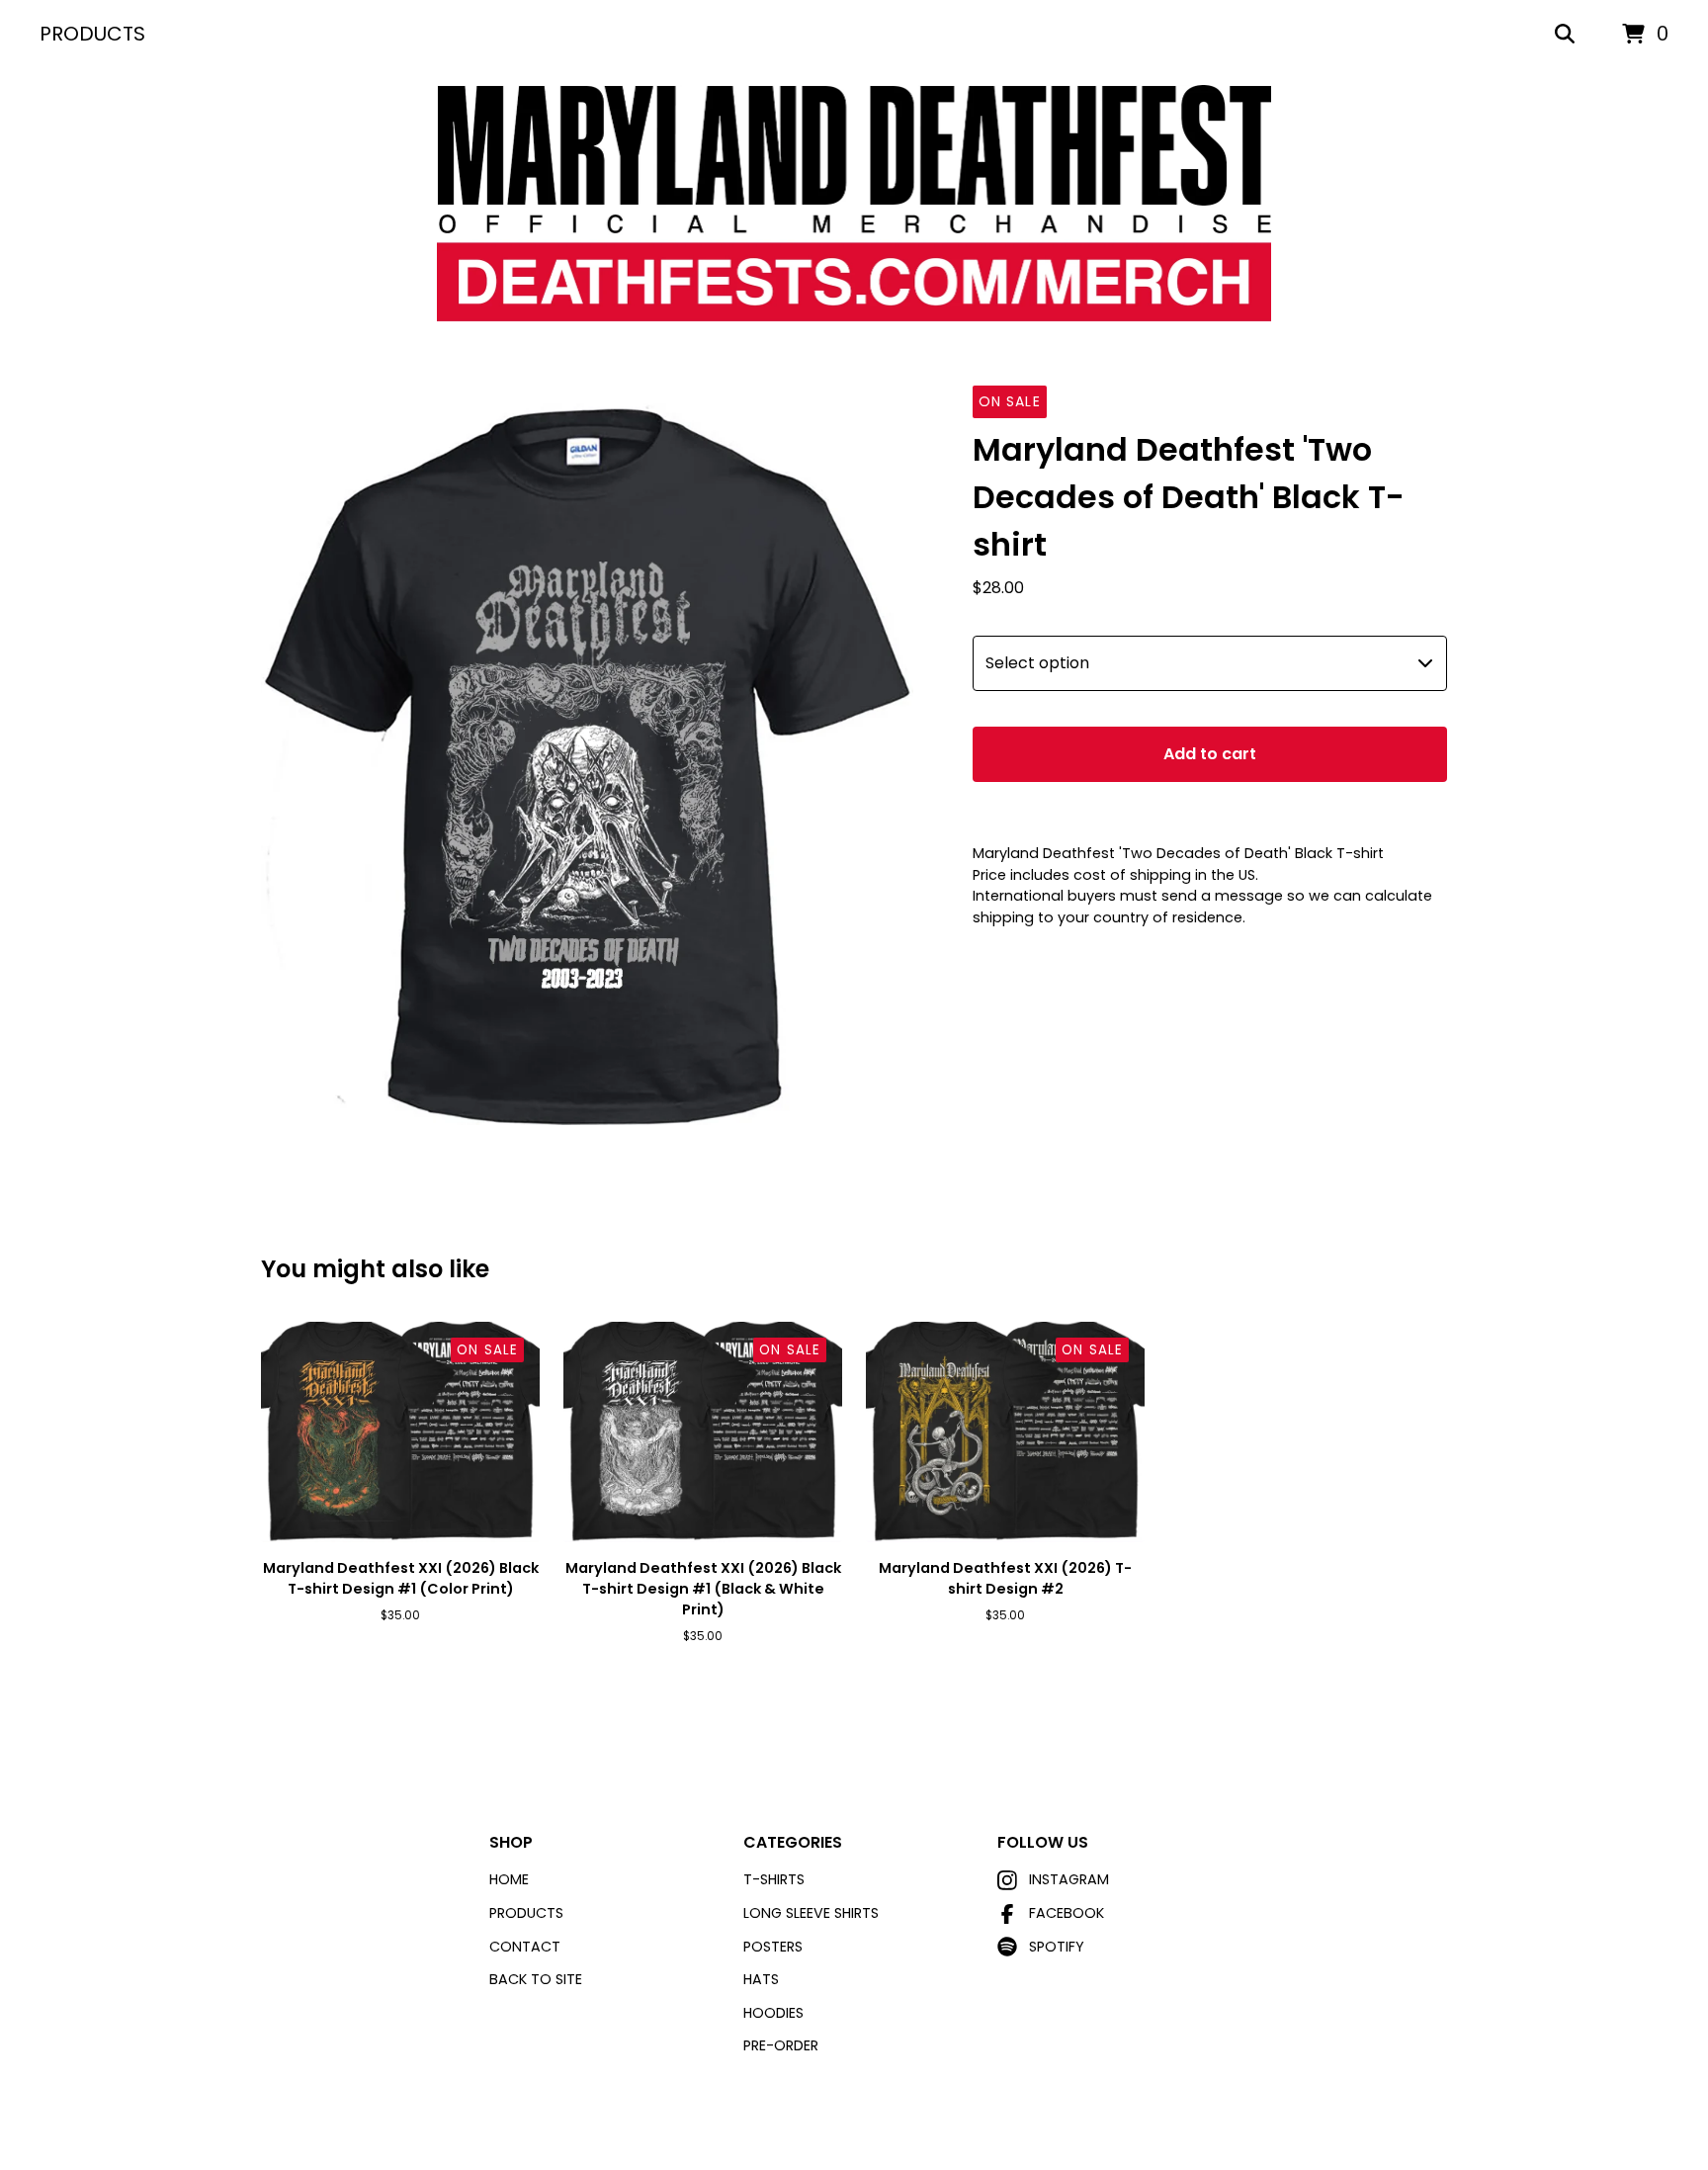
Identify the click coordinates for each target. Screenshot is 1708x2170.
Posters (773, 1947)
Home (509, 1879)
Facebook (1067, 1913)
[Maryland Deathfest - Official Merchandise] (854, 204)
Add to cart (1210, 754)
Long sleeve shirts (811, 1913)
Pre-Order (781, 2045)
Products (92, 34)
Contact (525, 1947)
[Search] (1565, 35)
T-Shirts (774, 1879)
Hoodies (773, 2013)
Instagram (1069, 1879)
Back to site (536, 1979)
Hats (761, 1979)
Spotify (1057, 1947)
